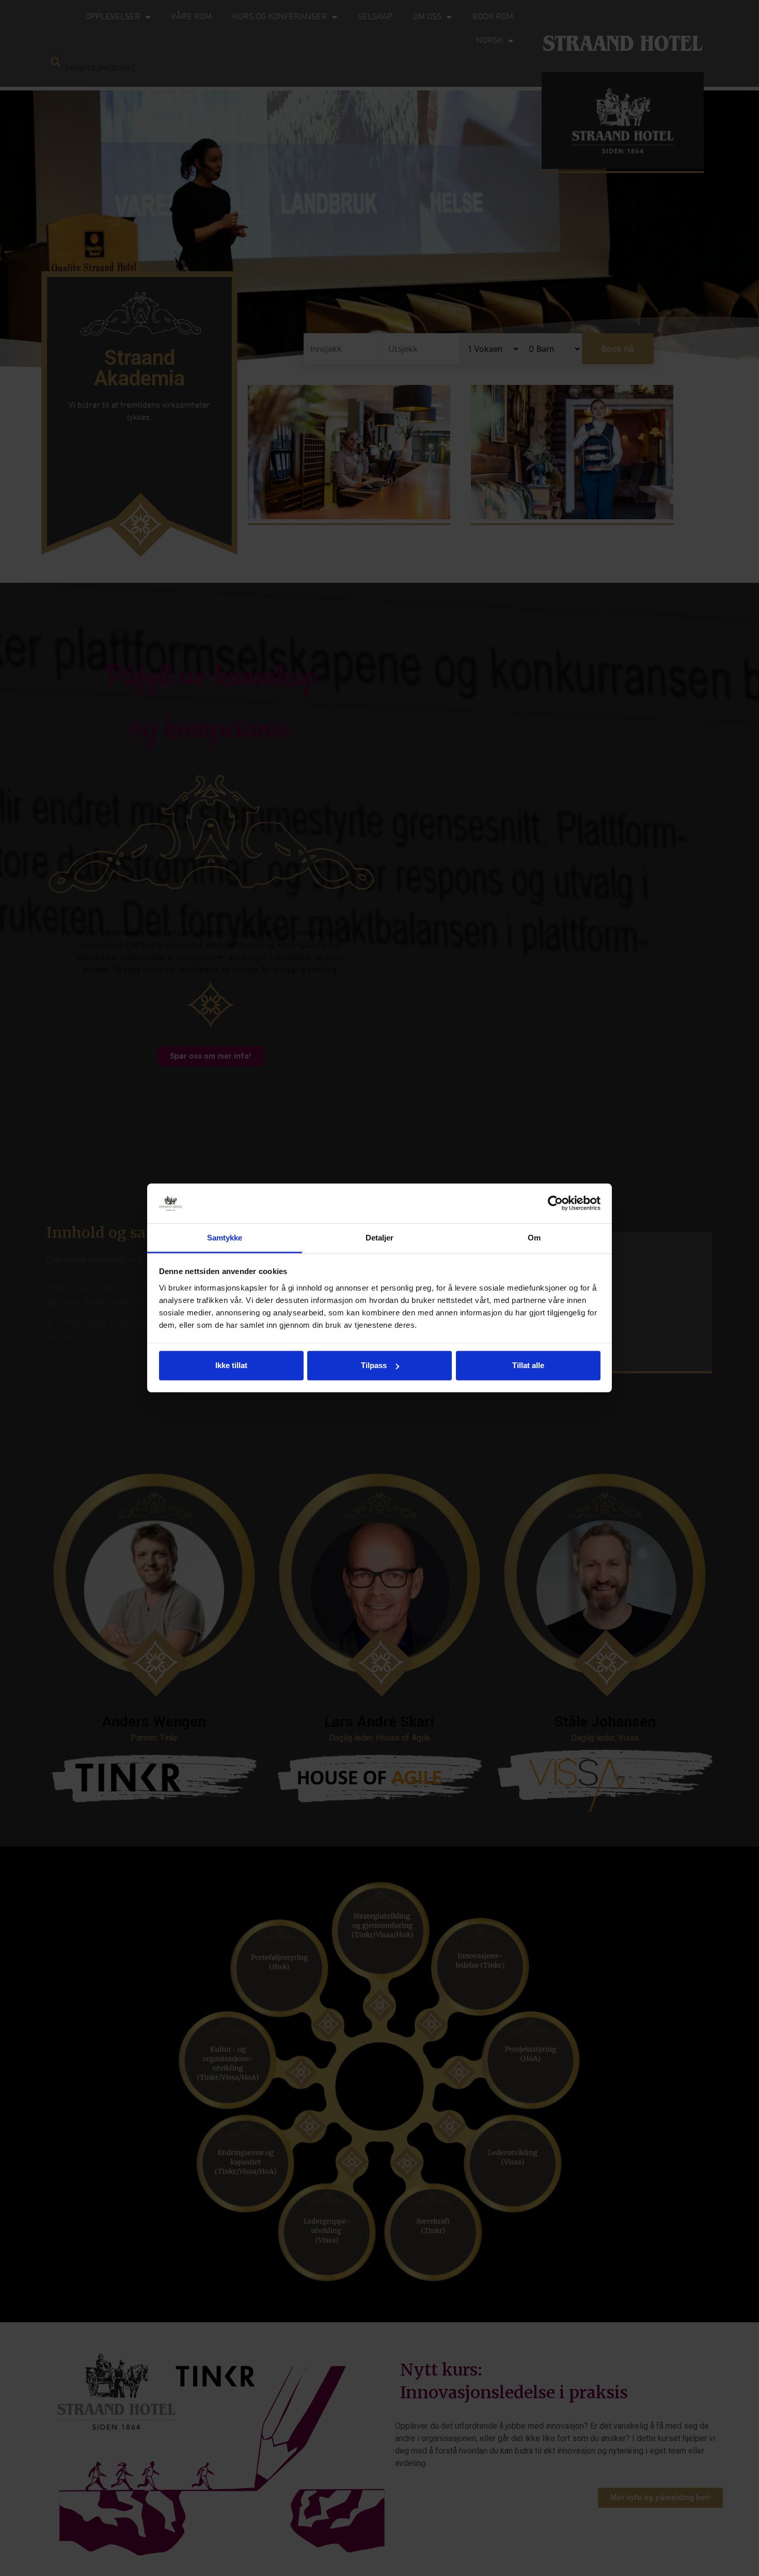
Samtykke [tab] (225, 1238)
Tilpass (374, 1365)
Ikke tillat (231, 1365)
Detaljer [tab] (380, 1238)
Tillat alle (528, 1365)
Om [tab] (534, 1238)
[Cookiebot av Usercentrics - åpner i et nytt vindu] (555, 1203)
